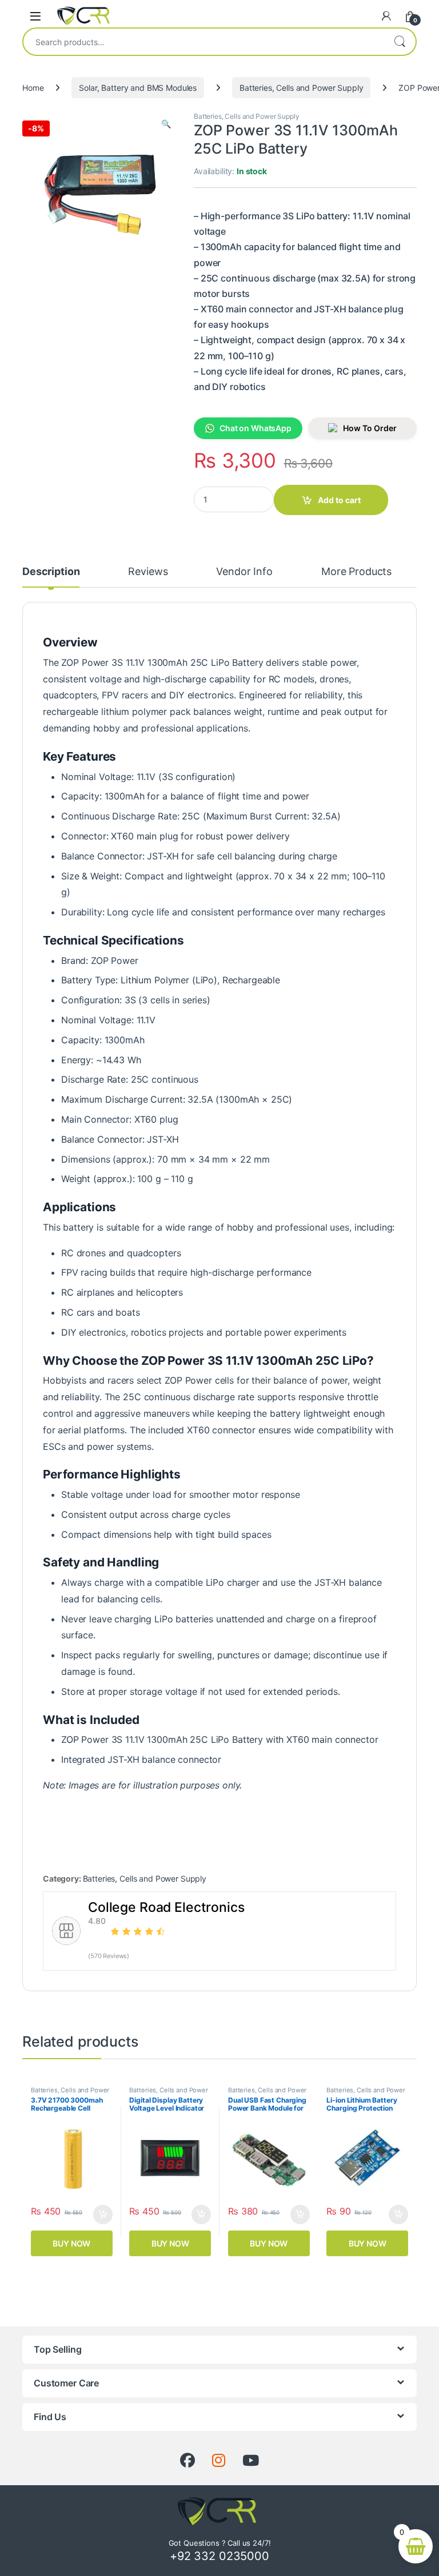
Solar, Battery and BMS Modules (138, 88)
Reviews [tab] (148, 572)
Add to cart (339, 500)
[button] (166, 124)
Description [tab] (51, 572)
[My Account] (386, 16)
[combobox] (203, 42)
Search (400, 42)
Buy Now (71, 2243)
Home (33, 88)
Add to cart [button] (103, 2215)
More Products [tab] (356, 572)
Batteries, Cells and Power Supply (301, 88)
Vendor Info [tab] (244, 572)
